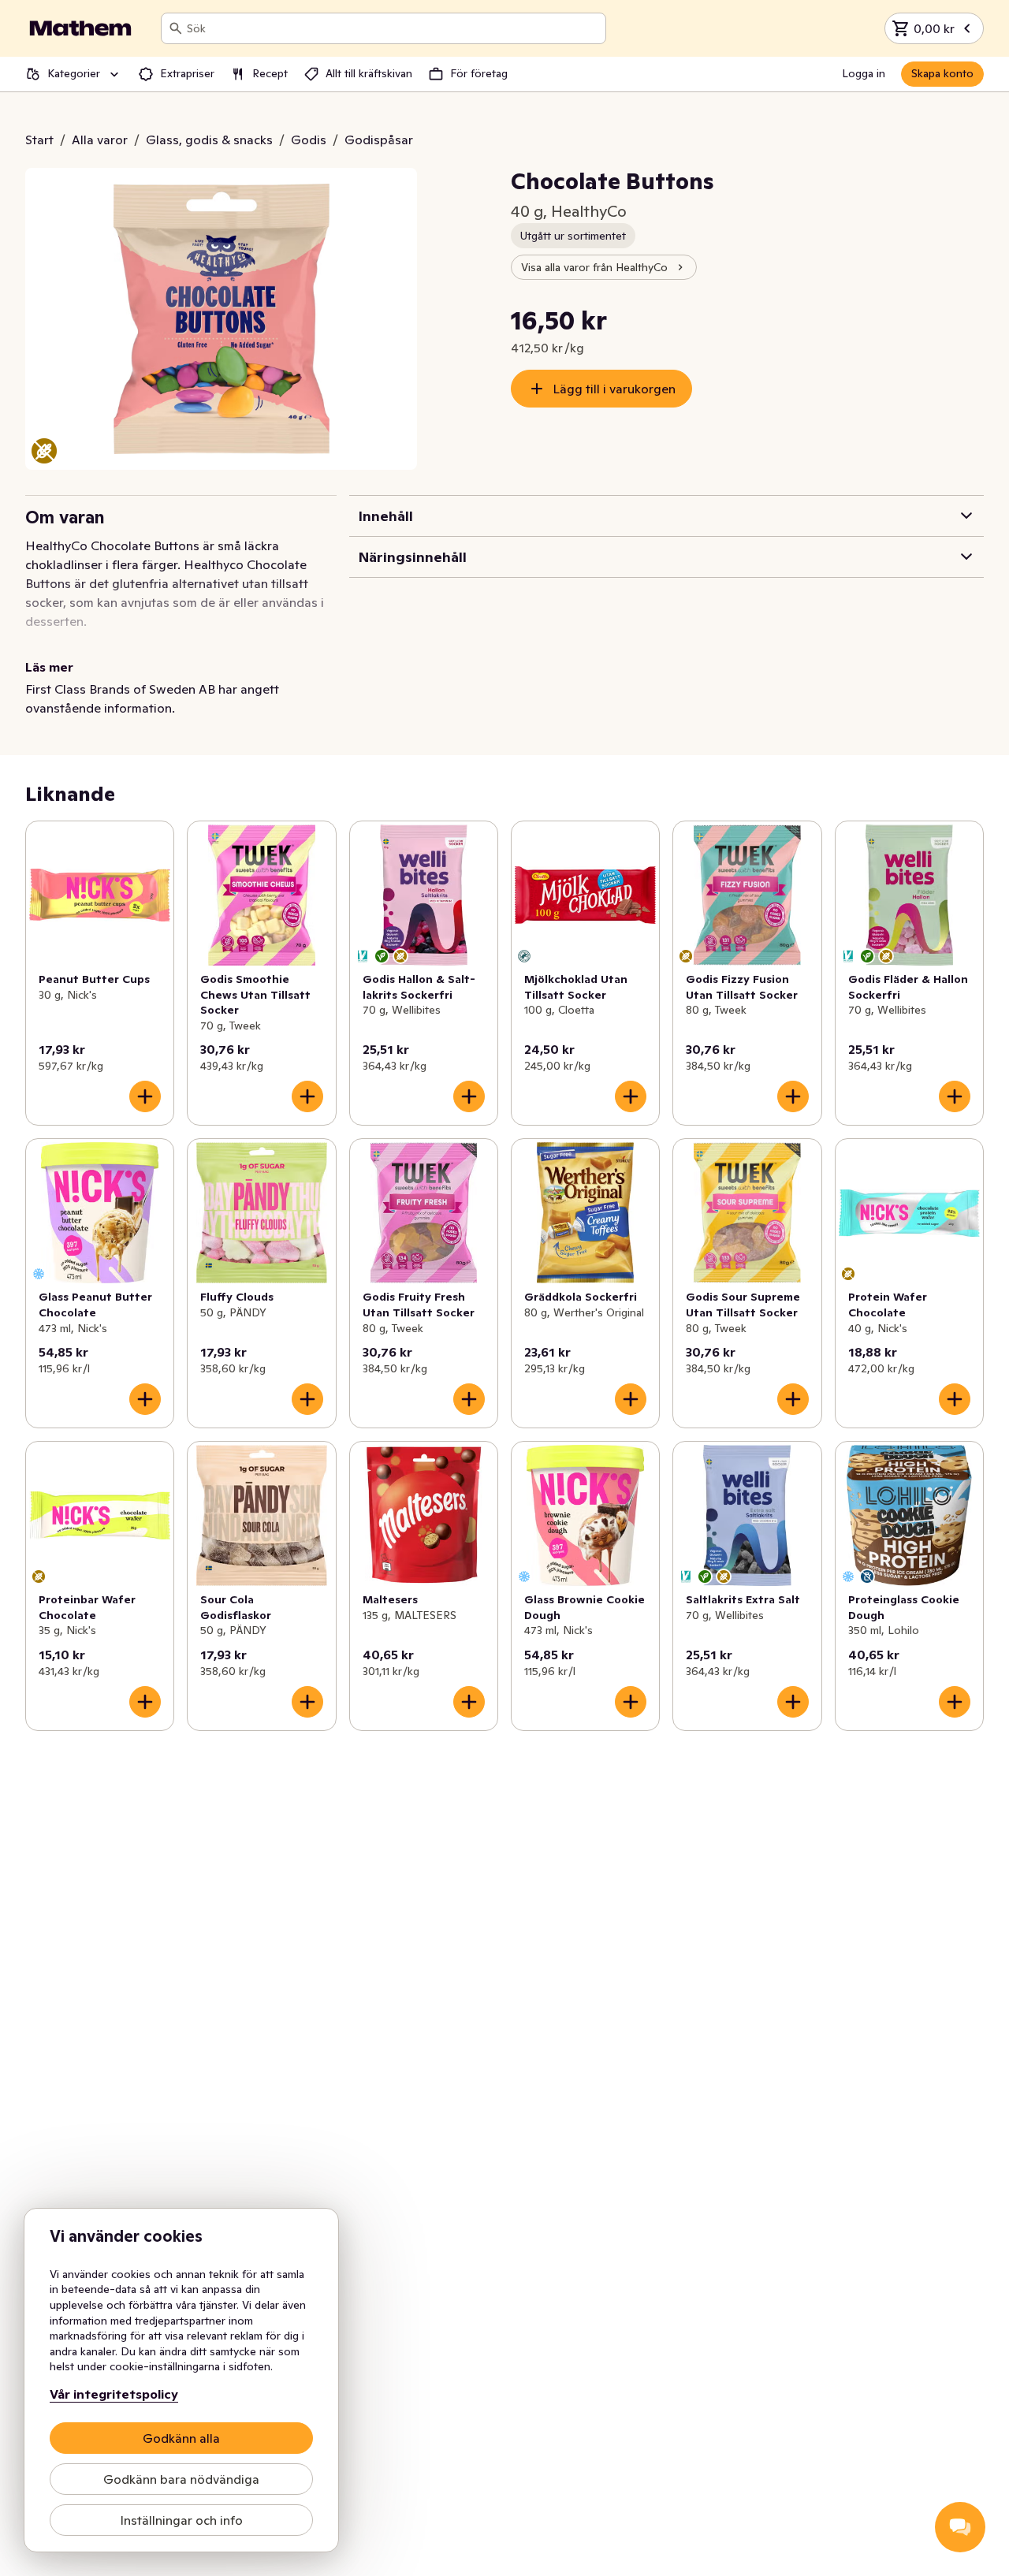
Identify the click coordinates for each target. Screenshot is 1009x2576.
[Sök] (176, 28)
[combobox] (393, 28)
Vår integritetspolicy (114, 2394)
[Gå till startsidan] (80, 28)
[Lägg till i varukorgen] (145, 1096)
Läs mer (49, 667)
